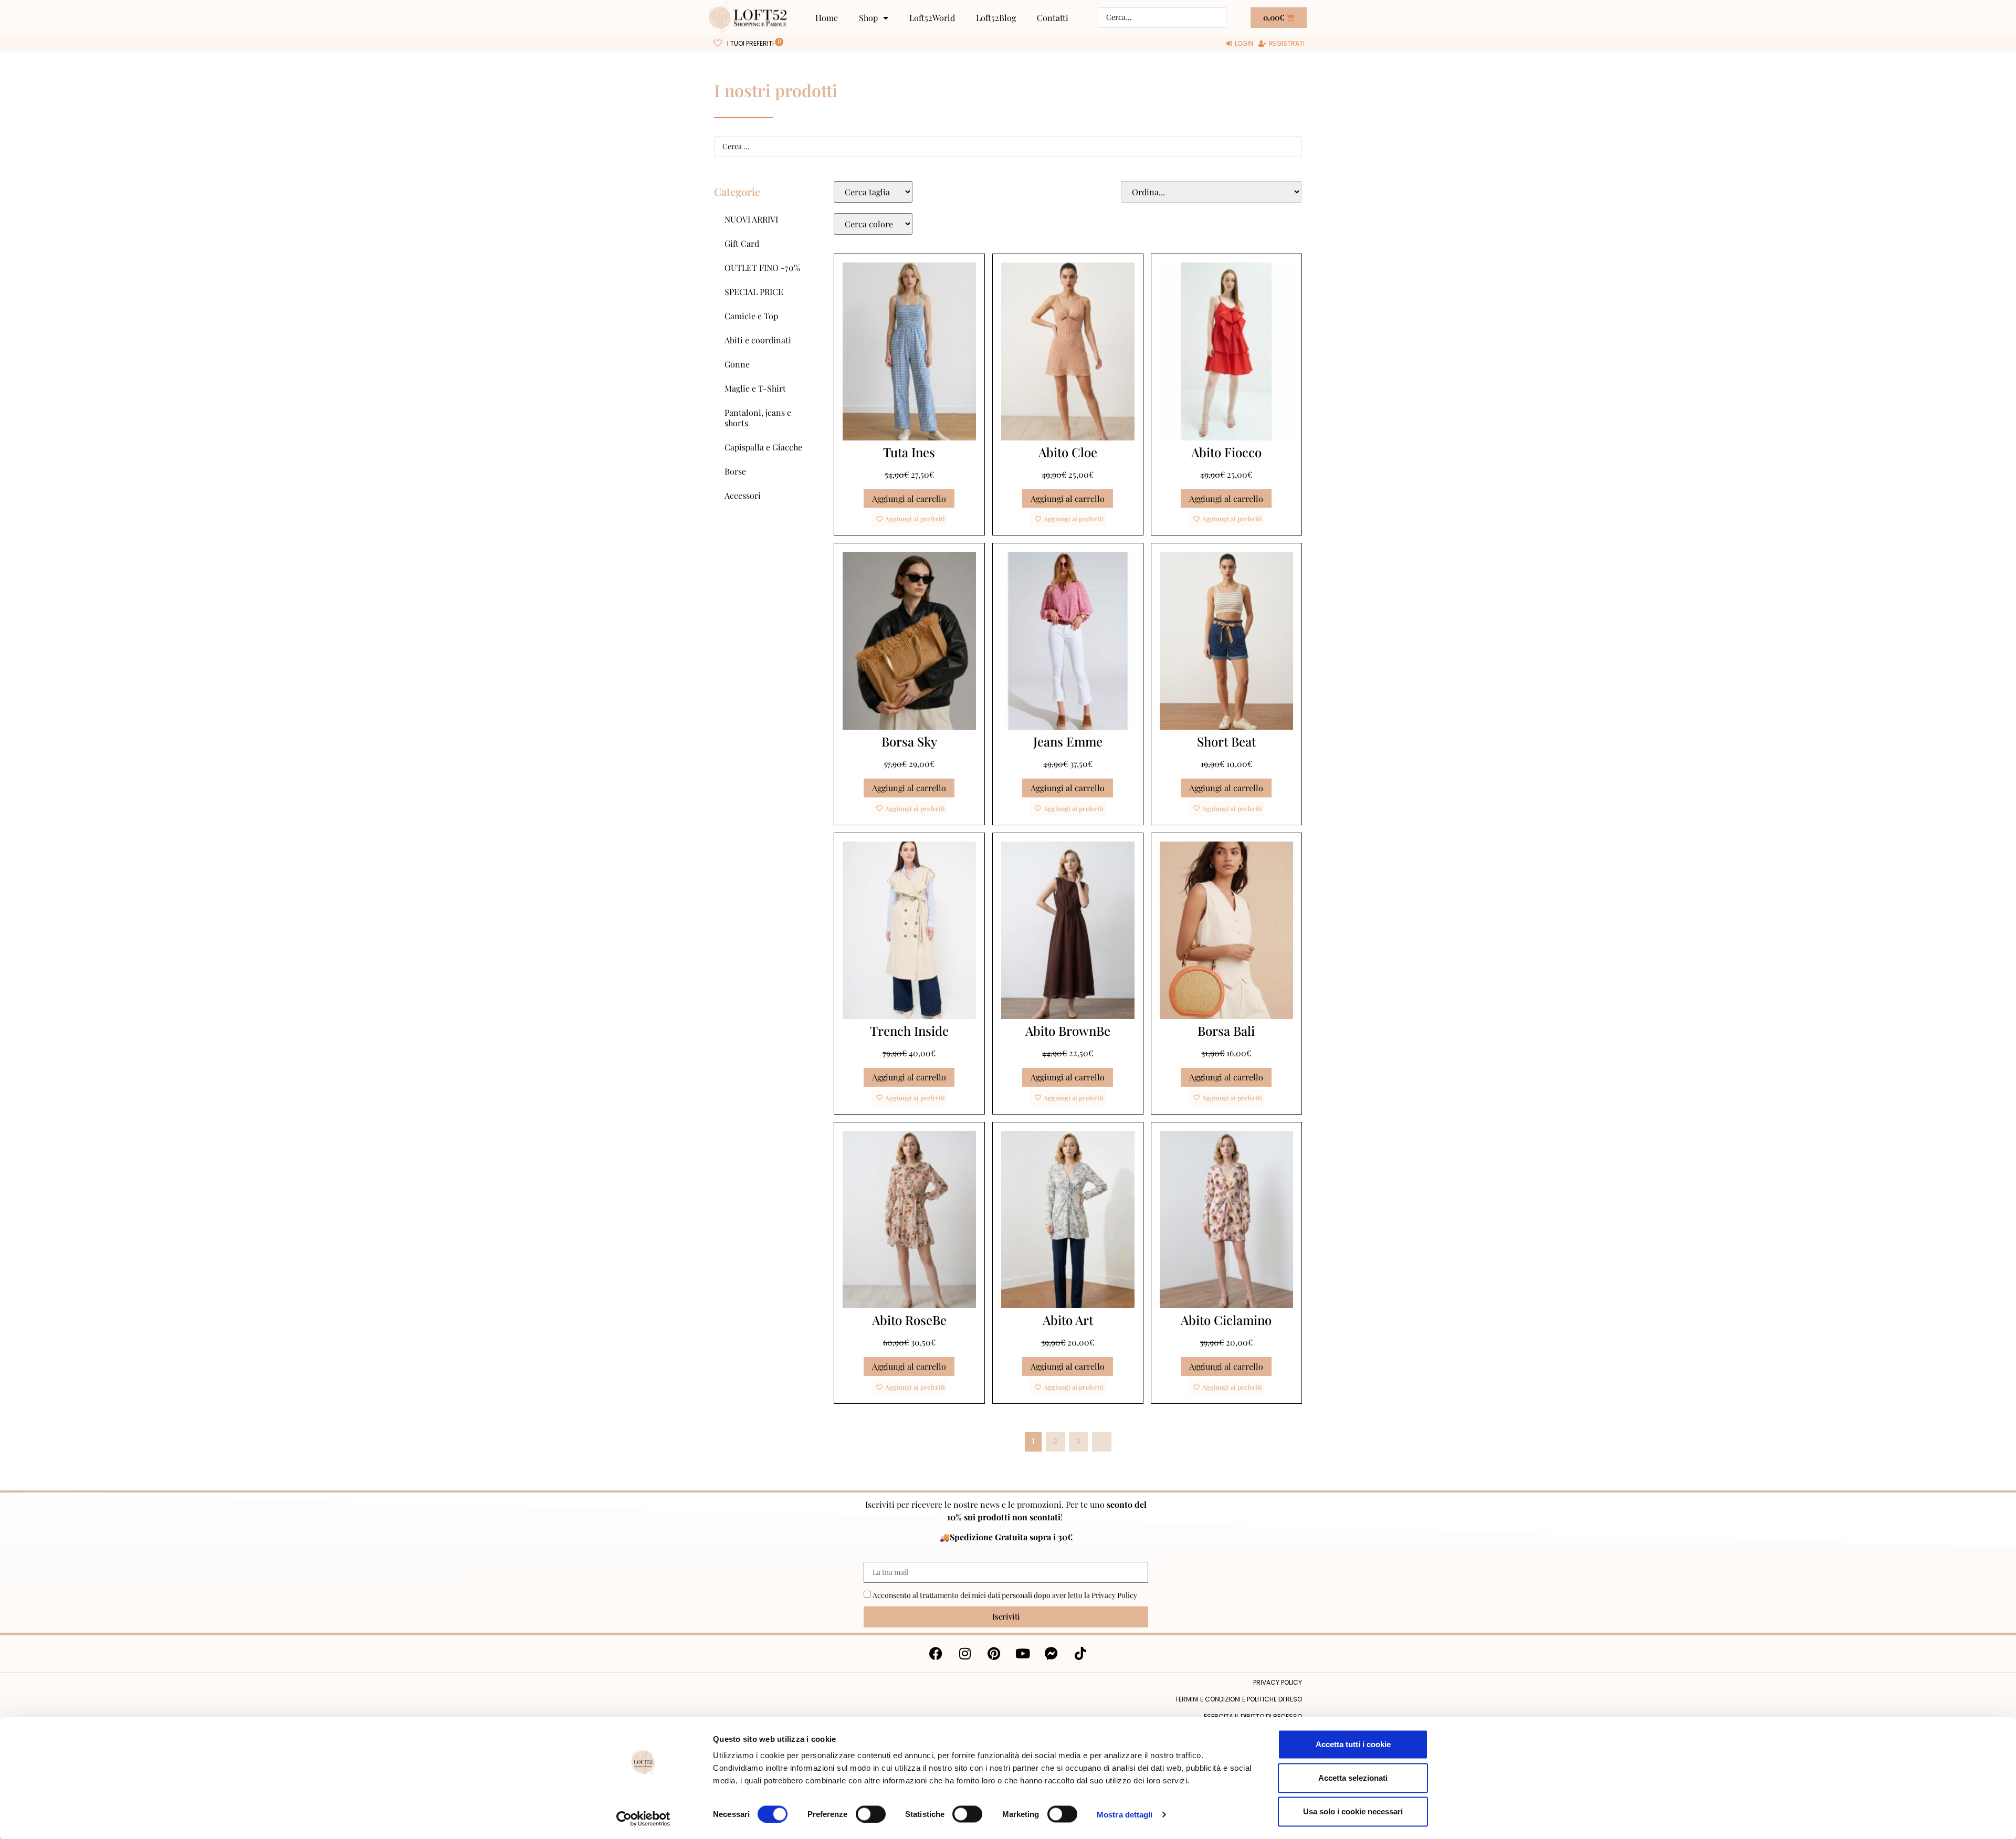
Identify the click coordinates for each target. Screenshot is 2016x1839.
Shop (868, 18)
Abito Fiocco (1226, 452)
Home (827, 18)
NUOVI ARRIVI (751, 219)
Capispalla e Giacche (763, 447)
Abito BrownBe (1068, 1031)
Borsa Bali (1226, 1031)
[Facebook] (936, 1654)
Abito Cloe (1068, 452)
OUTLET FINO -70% (762, 267)
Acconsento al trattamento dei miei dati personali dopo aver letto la (1005, 1595)
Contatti (1053, 18)
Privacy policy (1278, 1682)
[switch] (871, 1814)
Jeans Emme (1068, 741)
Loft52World (932, 18)
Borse (735, 471)
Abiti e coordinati (758, 340)
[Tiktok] (1080, 1654)
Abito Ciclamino (1226, 1320)
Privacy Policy (1114, 1595)
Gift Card (742, 243)
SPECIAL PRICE (754, 292)
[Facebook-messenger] (1052, 1654)
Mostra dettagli (1125, 1814)
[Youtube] (1023, 1654)
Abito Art (1068, 1320)
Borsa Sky (909, 741)
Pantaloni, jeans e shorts (758, 418)
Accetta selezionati (1353, 1778)
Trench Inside (909, 1031)
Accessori (743, 495)
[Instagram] (965, 1654)
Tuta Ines (909, 452)
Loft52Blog (996, 18)
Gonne (737, 364)
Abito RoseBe (909, 1320)
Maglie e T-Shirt (755, 388)
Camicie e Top (751, 316)
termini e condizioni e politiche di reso (1238, 1699)
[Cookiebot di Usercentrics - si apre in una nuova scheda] (643, 1819)
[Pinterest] (994, 1654)
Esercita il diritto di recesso (1253, 1716)
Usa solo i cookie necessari (1353, 1811)
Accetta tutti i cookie (1353, 1744)
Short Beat (1226, 741)
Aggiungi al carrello (909, 498)
